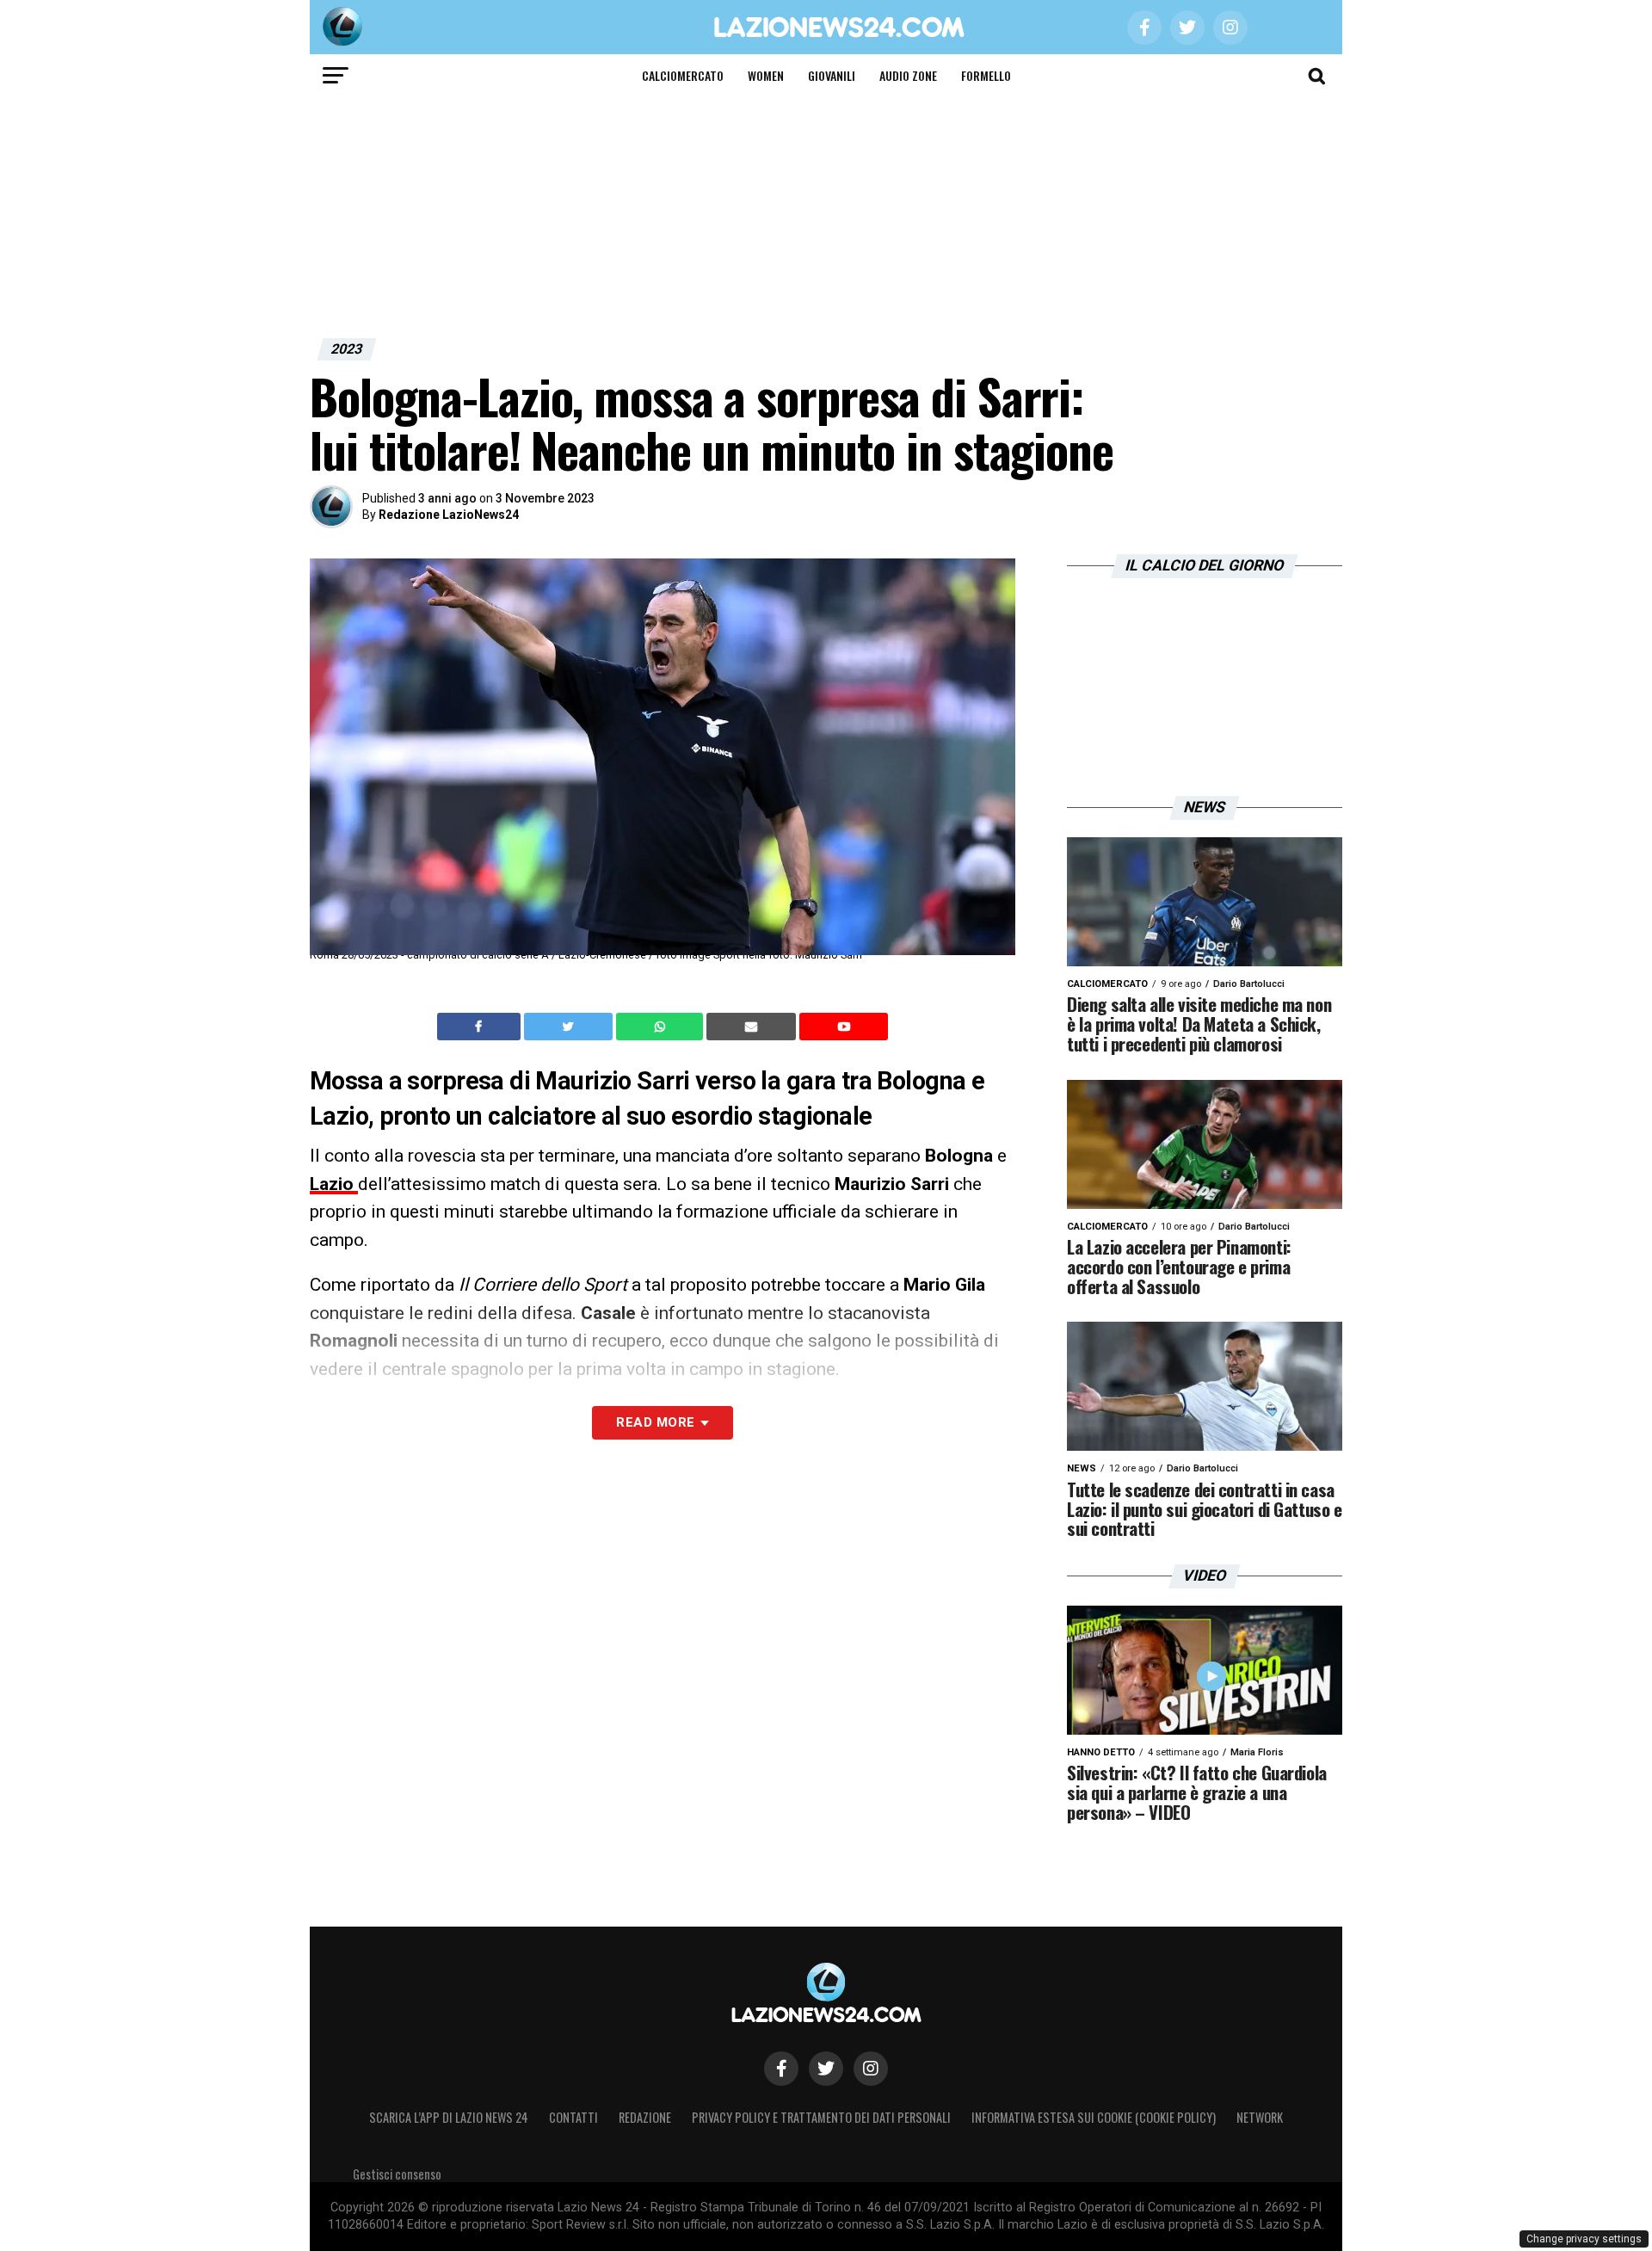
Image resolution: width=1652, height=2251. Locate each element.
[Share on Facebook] (481, 1027)
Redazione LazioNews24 (449, 515)
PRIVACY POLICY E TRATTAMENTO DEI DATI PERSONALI (821, 2117)
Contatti (573, 2117)
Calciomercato (683, 75)
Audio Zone (908, 75)
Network (1260, 2117)
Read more (655, 1422)
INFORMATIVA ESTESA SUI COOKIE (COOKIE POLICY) (1094, 2117)
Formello (986, 75)
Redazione (645, 2117)
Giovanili (832, 75)
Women (766, 75)
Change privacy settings (1584, 2239)
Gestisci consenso (397, 2174)
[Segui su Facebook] (781, 2069)
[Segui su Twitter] (826, 2069)
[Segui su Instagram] (871, 2069)
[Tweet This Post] (570, 1027)
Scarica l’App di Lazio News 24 (449, 2117)
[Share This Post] (662, 1027)
